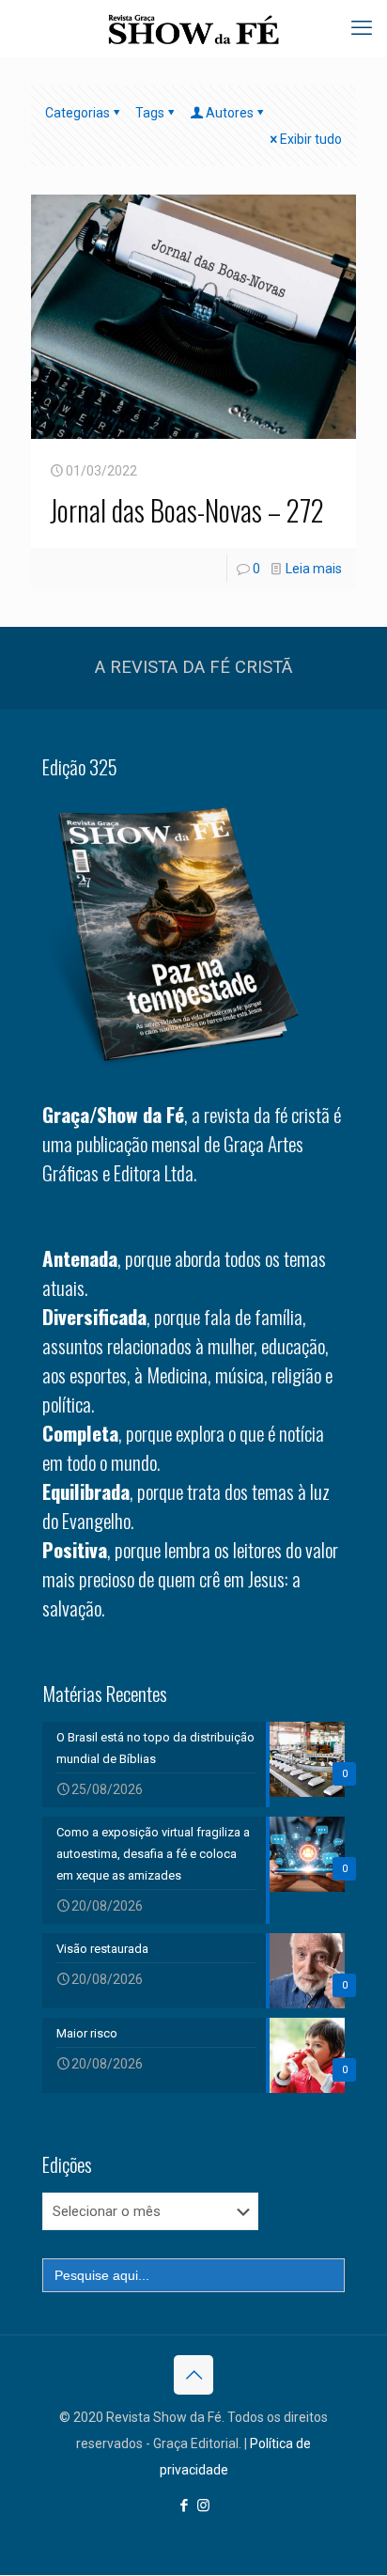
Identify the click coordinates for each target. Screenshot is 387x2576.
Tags (150, 113)
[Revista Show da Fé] (193, 28)
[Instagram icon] (203, 2506)
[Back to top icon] (193, 2375)
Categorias (77, 113)
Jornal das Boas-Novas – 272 (187, 510)
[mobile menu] (362, 28)
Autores (230, 113)
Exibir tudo (311, 139)
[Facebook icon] (184, 2506)
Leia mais (314, 569)
